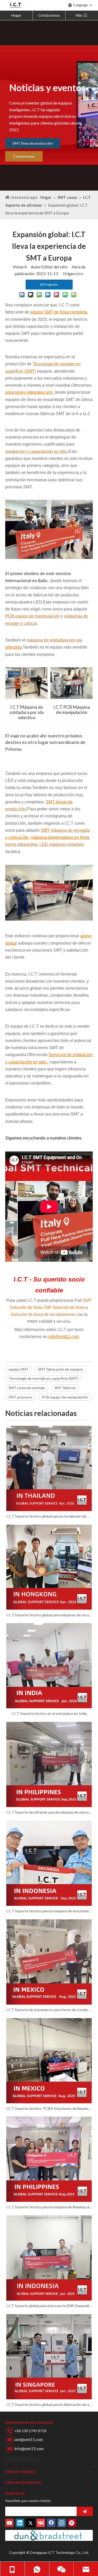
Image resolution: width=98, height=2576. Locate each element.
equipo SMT (19, 1369)
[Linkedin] (20, 2523)
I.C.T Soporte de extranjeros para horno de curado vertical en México (49, 2010)
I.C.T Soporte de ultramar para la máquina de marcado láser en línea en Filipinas (49, 1812)
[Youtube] (9, 2523)
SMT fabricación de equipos (60, 1369)
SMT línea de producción (33, 143)
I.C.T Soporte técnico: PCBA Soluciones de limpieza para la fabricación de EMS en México (49, 2108)
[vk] (41, 2523)
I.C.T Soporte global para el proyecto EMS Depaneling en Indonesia (49, 2306)
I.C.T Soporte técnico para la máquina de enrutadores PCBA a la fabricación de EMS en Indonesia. (49, 1911)
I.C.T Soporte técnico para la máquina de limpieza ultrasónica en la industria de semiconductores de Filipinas (49, 2207)
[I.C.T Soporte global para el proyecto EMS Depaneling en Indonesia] (49, 2258)
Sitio (80, 274)
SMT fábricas (65, 1388)
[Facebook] (51, 2523)
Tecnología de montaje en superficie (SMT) (44, 1378)
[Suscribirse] (85, 2511)
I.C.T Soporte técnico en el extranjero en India (49, 1713)
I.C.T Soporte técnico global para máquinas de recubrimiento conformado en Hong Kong (49, 1615)
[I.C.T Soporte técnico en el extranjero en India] (49, 1666)
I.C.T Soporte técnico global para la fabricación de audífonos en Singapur (49, 2404)
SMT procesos (21, 1397)
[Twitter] (30, 2523)
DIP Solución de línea (65, 1307)
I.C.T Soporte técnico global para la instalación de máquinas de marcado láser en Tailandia (49, 1516)
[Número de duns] (49, 2535)
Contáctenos (49, 15)
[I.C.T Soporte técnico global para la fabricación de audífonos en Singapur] (49, 2357)
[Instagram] (62, 2523)
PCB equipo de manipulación (65, 1397)
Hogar (16, 15)
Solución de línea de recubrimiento (43, 1314)
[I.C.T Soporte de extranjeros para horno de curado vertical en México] (49, 1962)
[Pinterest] (72, 2523)
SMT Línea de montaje (27, 1388)
